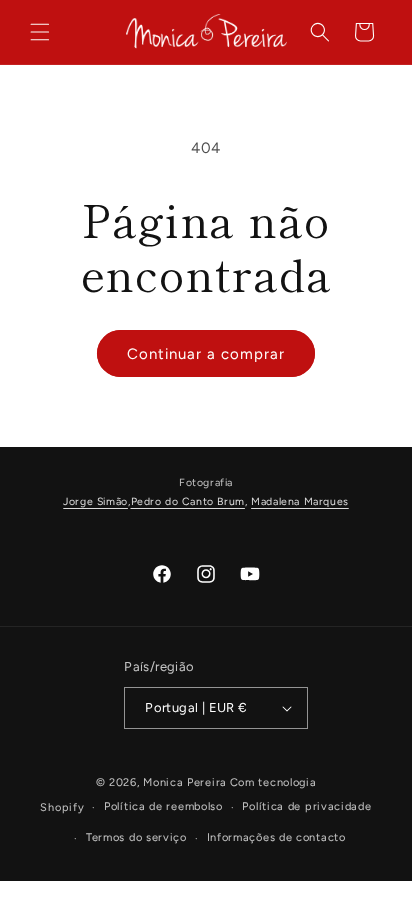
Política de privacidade (306, 806)
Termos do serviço (136, 837)
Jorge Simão (95, 501)
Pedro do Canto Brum (188, 501)
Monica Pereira (185, 782)
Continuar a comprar (206, 354)
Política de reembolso (163, 806)
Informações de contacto (276, 837)
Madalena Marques (300, 501)
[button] (40, 32)
